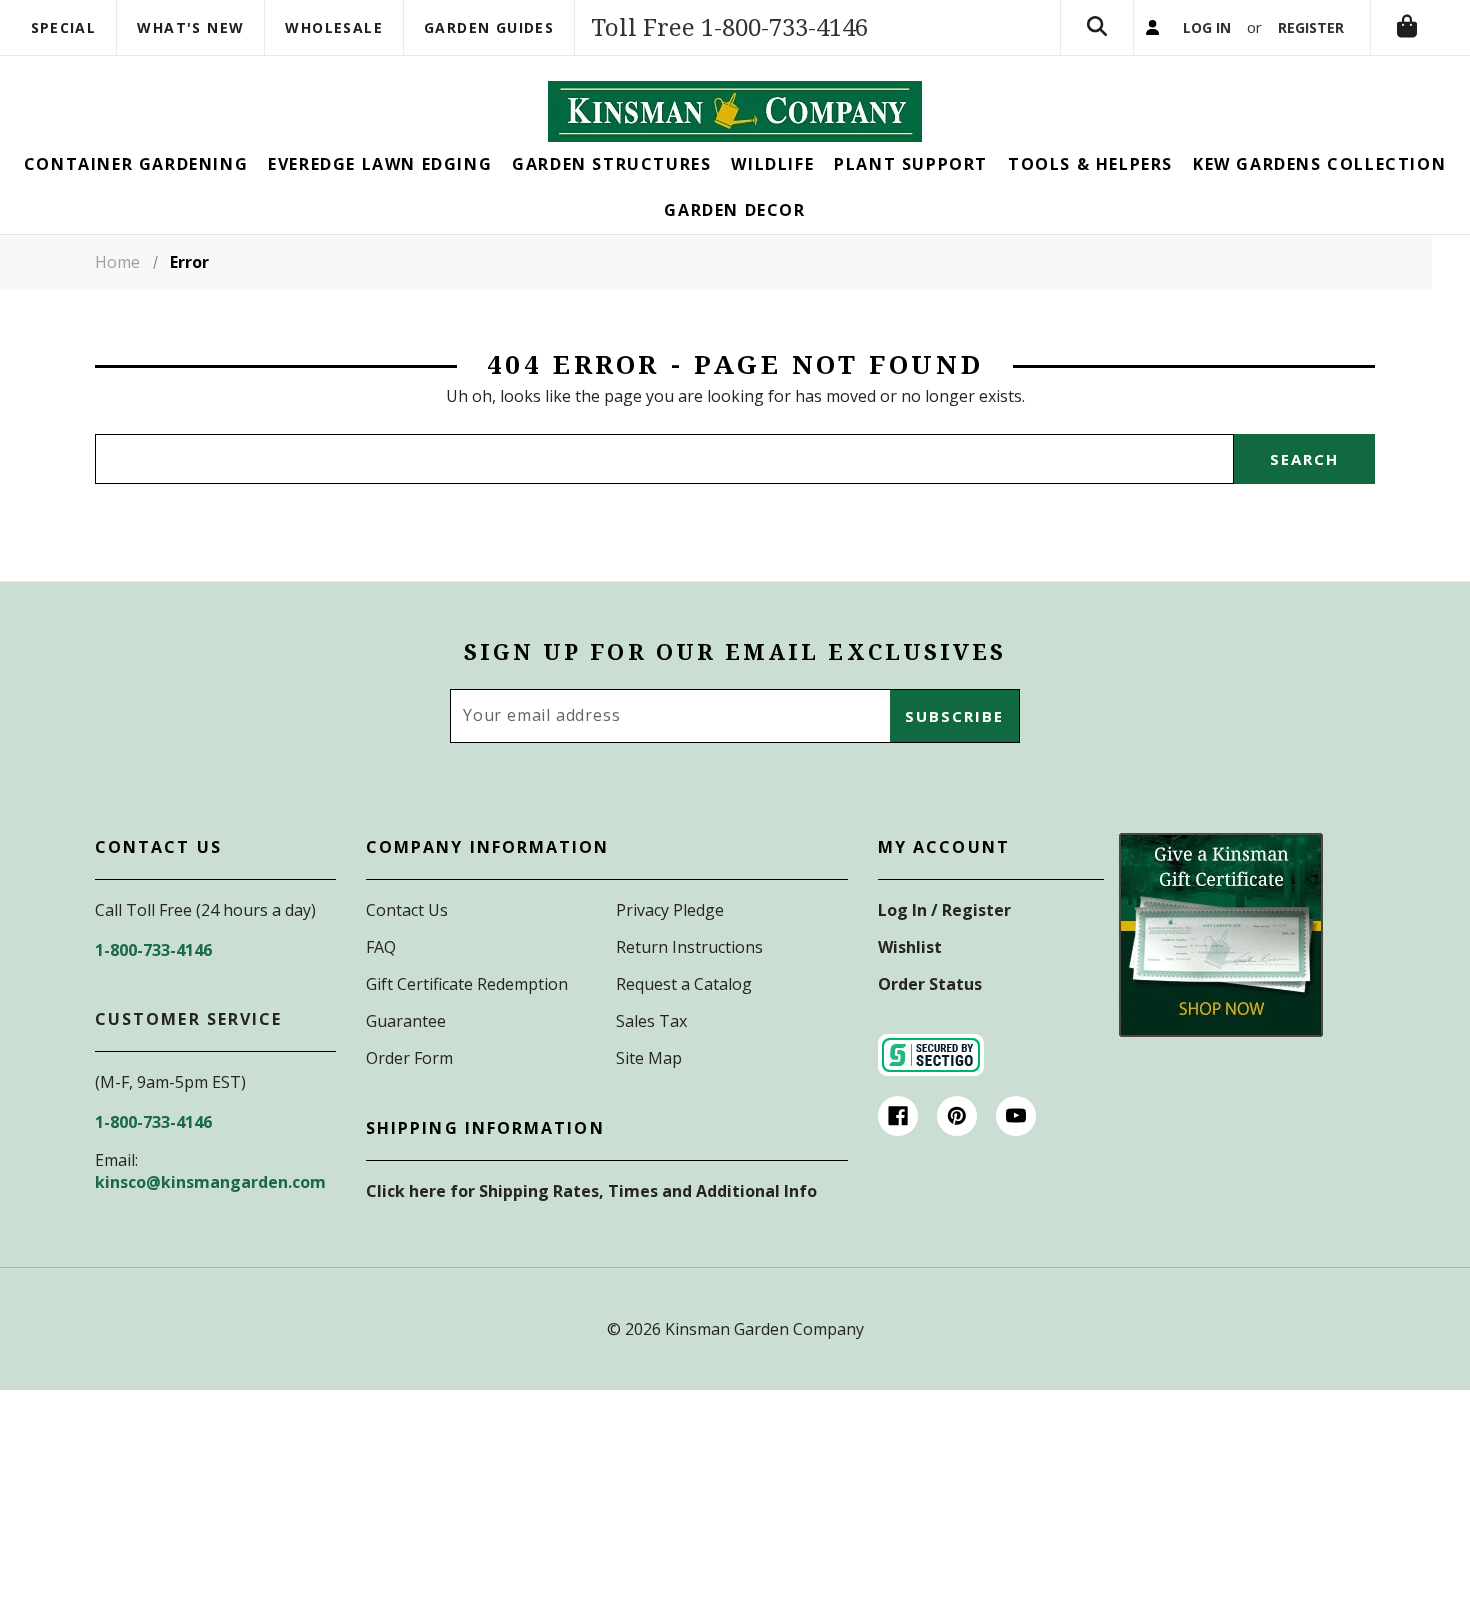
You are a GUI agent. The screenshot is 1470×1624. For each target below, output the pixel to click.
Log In (1207, 27)
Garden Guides (489, 27)
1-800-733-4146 (153, 950)
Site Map (649, 1058)
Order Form (409, 1058)
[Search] (1097, 27)
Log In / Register (944, 910)
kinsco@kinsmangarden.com (210, 1182)
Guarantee (406, 1021)
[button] (1221, 935)
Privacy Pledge (670, 910)
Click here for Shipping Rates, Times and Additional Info (591, 1191)
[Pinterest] (957, 1116)
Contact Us (407, 910)
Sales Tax (651, 1021)
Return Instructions (689, 947)
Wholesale (334, 27)
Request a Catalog (684, 984)
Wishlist (910, 947)
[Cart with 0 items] (1407, 27)
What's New (190, 27)
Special (64, 27)
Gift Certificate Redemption (467, 984)
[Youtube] (1016, 1116)
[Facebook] (898, 1116)
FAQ (381, 947)
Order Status (930, 984)
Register (1311, 27)
